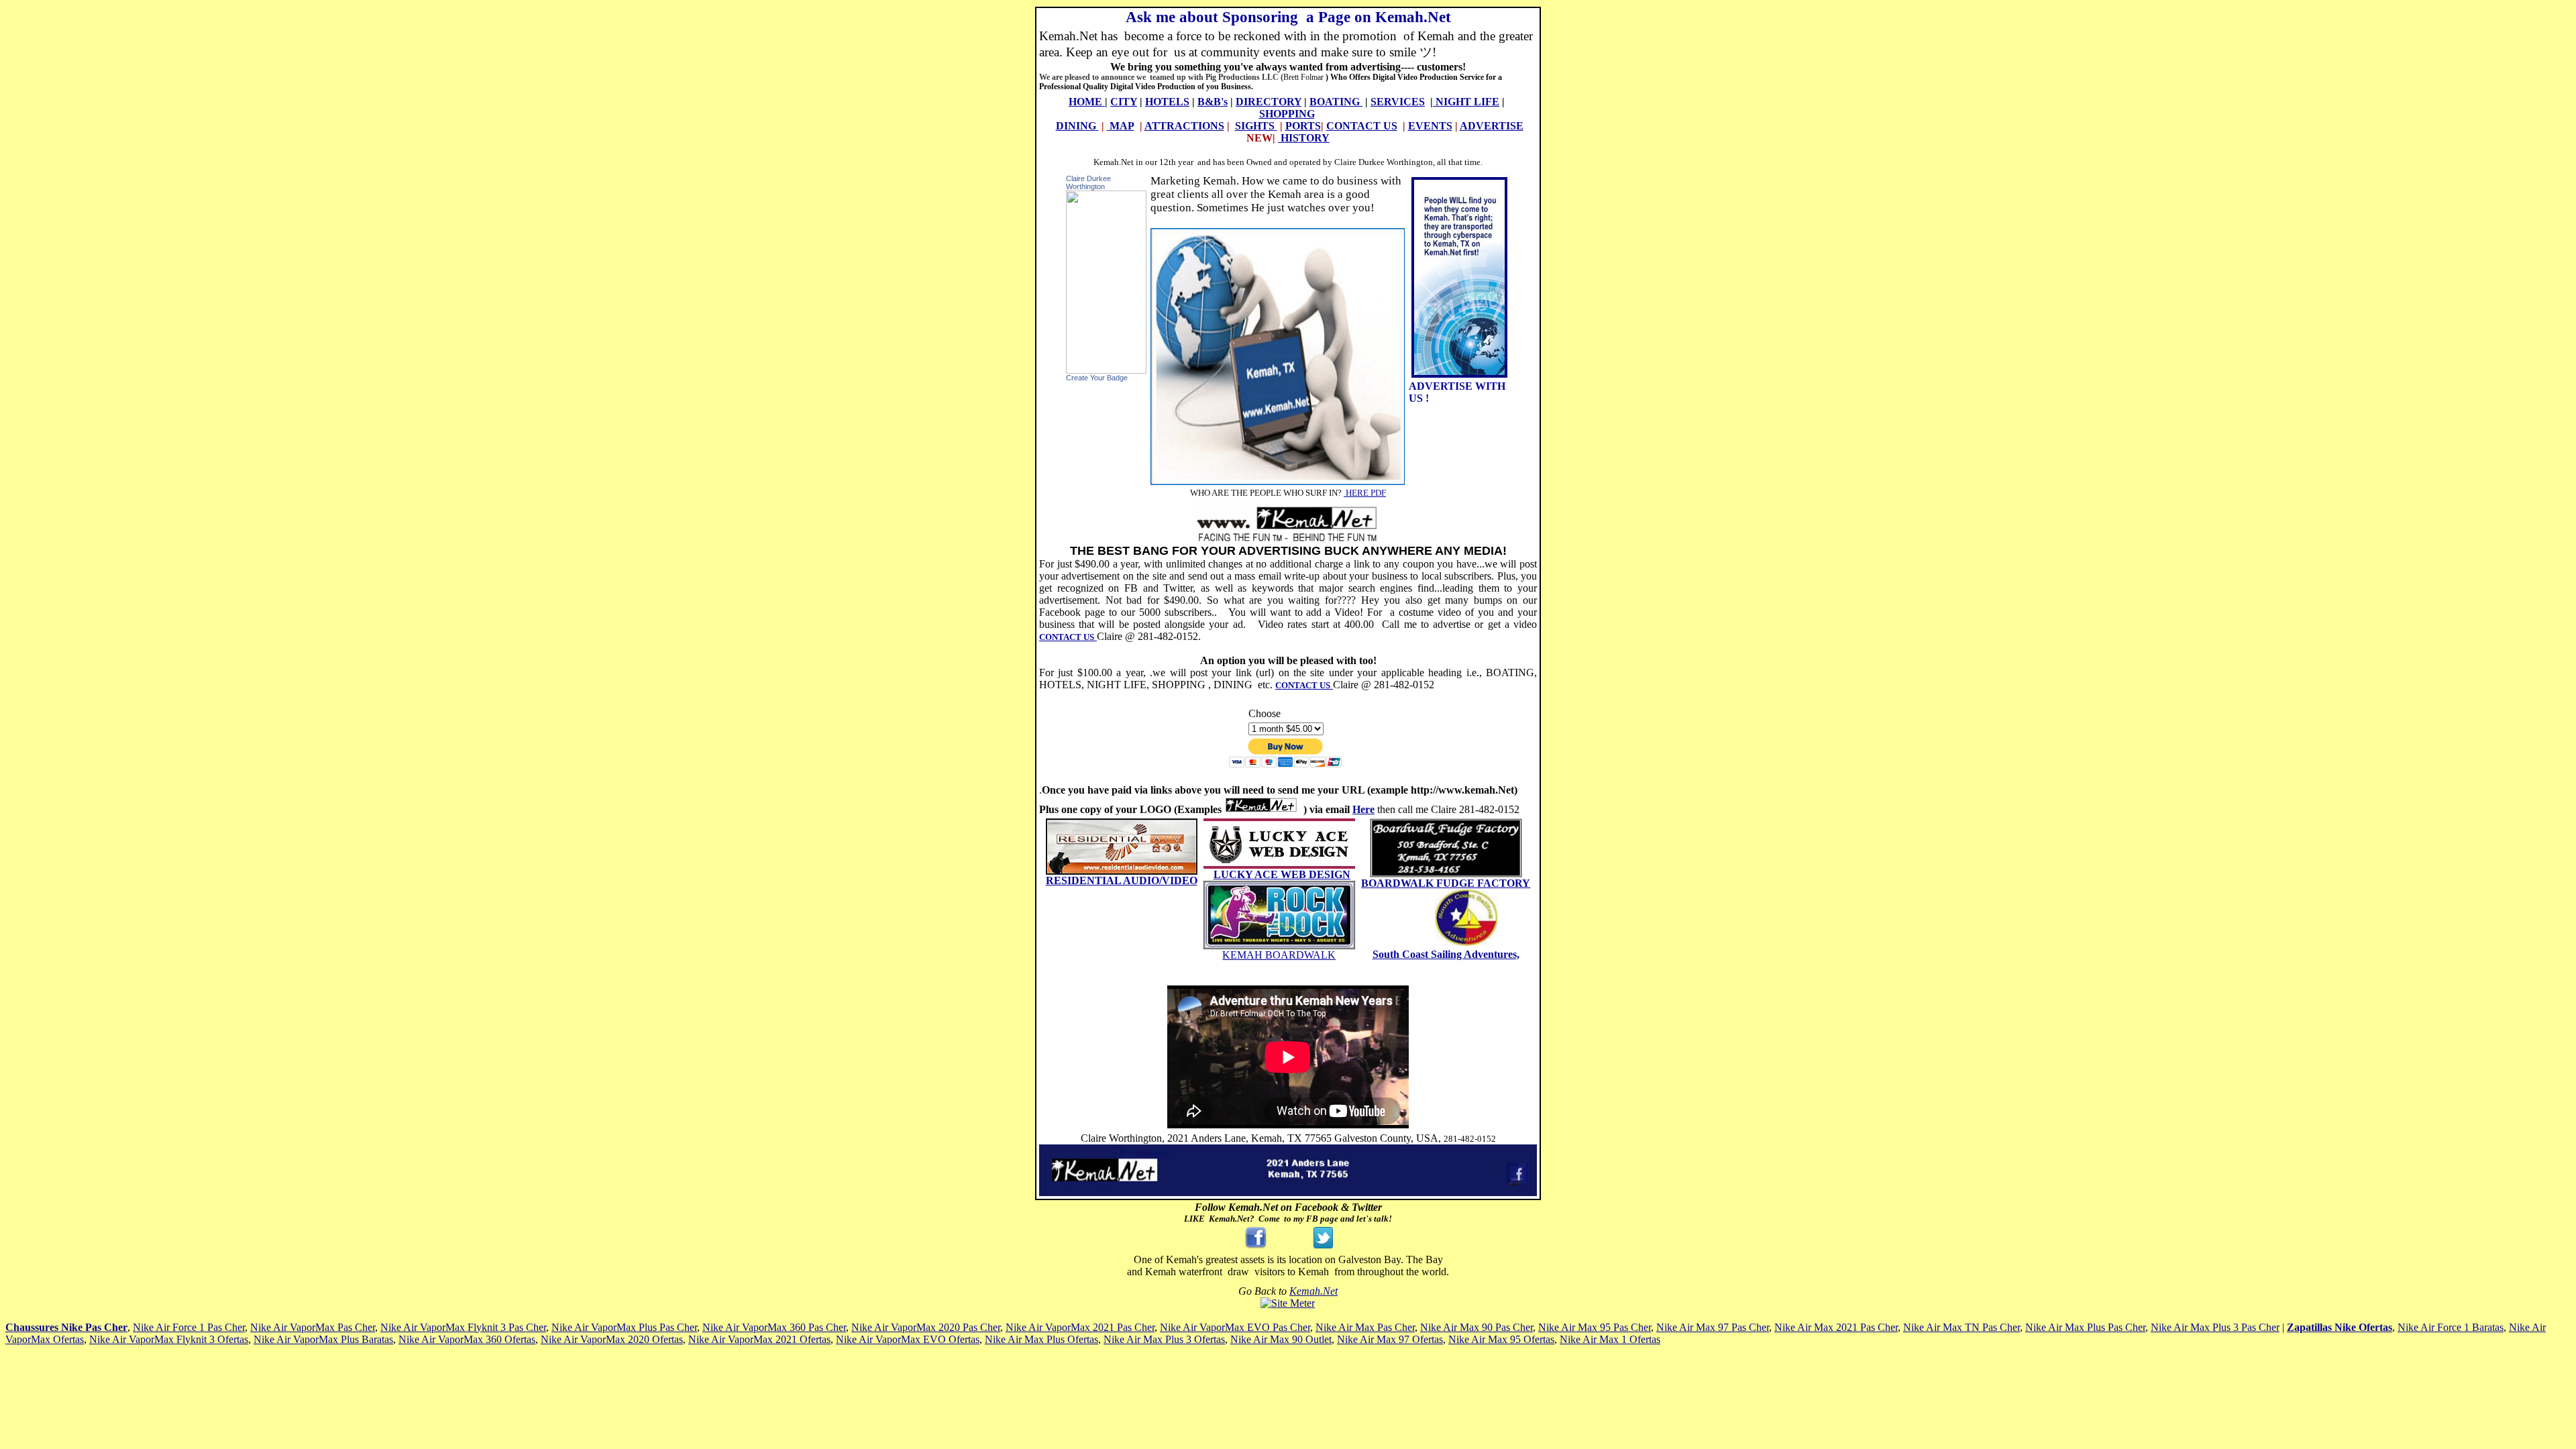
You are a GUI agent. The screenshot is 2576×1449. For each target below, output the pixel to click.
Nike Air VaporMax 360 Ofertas (467, 1339)
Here (1363, 809)
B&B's (1213, 102)
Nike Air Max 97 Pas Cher (1713, 1327)
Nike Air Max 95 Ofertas (1501, 1339)
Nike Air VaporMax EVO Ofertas (908, 1339)
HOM (1082, 102)
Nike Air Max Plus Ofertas (1041, 1339)
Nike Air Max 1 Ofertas (1610, 1339)
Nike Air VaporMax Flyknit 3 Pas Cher (463, 1327)
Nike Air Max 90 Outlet (1281, 1339)
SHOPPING (1287, 114)
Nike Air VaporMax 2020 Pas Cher (926, 1327)
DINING (1076, 126)
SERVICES (1398, 102)
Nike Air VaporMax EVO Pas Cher (1235, 1327)
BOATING (1335, 102)
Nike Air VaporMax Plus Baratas (323, 1339)
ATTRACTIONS (1184, 126)
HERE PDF (1365, 493)
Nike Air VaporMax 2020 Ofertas (612, 1339)
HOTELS (1167, 102)
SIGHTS (1255, 126)
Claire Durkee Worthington (1088, 182)
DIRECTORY (1269, 102)
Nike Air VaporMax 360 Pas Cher (774, 1327)
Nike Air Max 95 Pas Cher (1595, 1327)
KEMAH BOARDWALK (1279, 955)
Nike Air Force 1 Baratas (2451, 1327)
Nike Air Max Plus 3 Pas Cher (2215, 1327)
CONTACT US (1362, 126)
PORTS (1303, 126)
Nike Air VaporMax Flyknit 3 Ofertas (169, 1339)
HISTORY (1305, 138)
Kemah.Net (1313, 1291)
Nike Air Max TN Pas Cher (1962, 1327)
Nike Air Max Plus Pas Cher (2085, 1327)
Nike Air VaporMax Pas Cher (313, 1327)
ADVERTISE (1492, 126)
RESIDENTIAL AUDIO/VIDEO (1122, 880)
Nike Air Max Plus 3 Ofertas (1164, 1339)
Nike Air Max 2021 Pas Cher (1836, 1327)
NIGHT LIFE (1467, 102)
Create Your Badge (1097, 378)
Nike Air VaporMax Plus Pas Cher (624, 1327)
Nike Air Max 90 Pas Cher (1477, 1327)
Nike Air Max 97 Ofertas (1390, 1339)
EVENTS (1430, 126)
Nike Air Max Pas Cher (1365, 1327)
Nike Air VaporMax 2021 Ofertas (759, 1339)
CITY (1124, 102)
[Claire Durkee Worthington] (1106, 370)
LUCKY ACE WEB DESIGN (1282, 874)
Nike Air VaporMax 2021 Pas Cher (1080, 1327)
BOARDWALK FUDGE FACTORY (1446, 883)
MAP (1122, 126)
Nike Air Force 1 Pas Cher (189, 1327)
